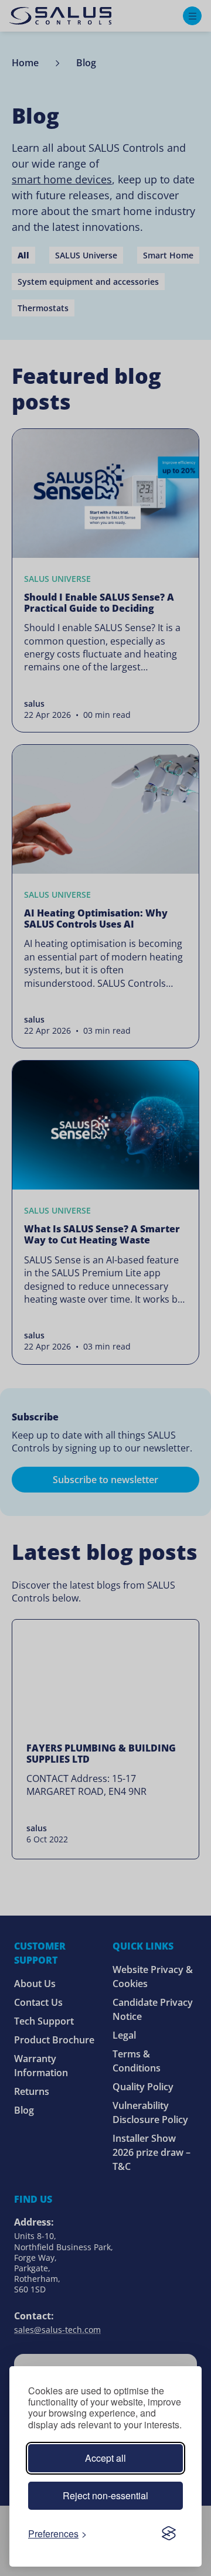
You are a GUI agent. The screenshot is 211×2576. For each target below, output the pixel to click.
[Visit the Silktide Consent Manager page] (169, 2533)
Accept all (105, 2458)
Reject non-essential (105, 2495)
